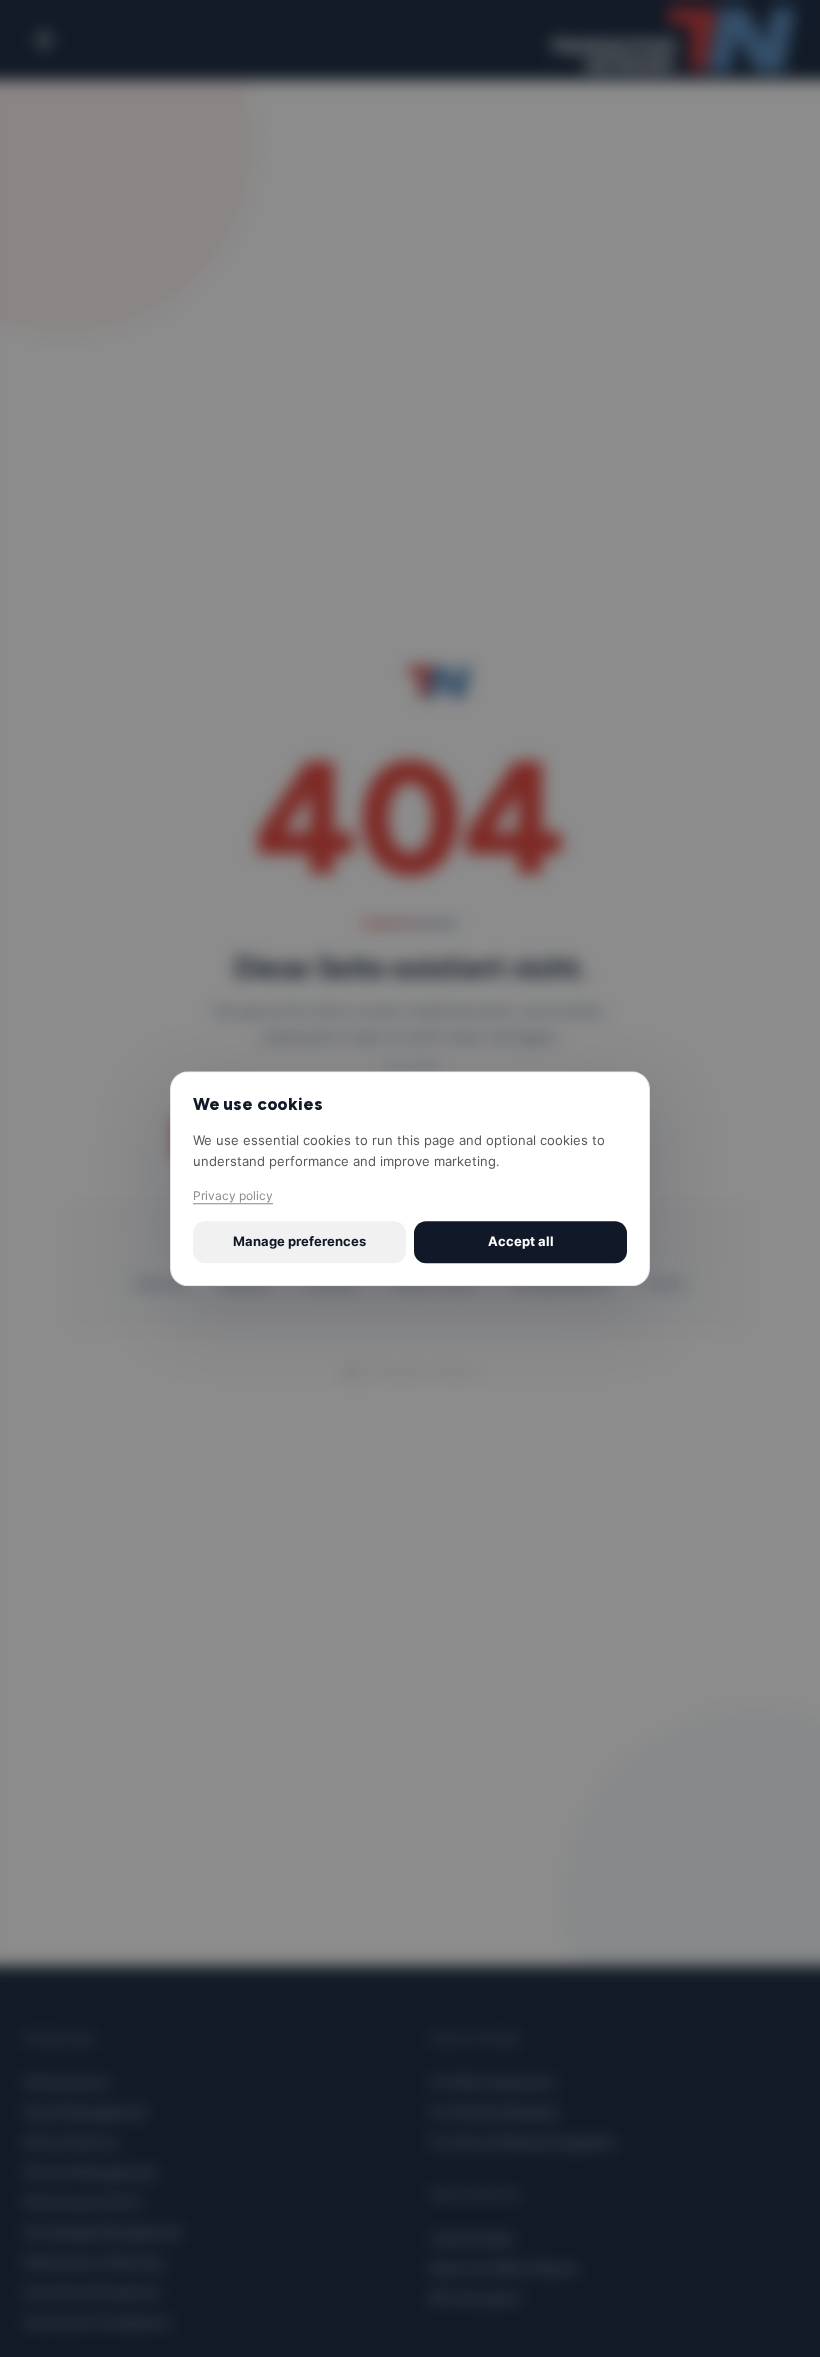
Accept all (521, 1242)
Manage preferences (299, 1242)
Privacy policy (233, 1196)
